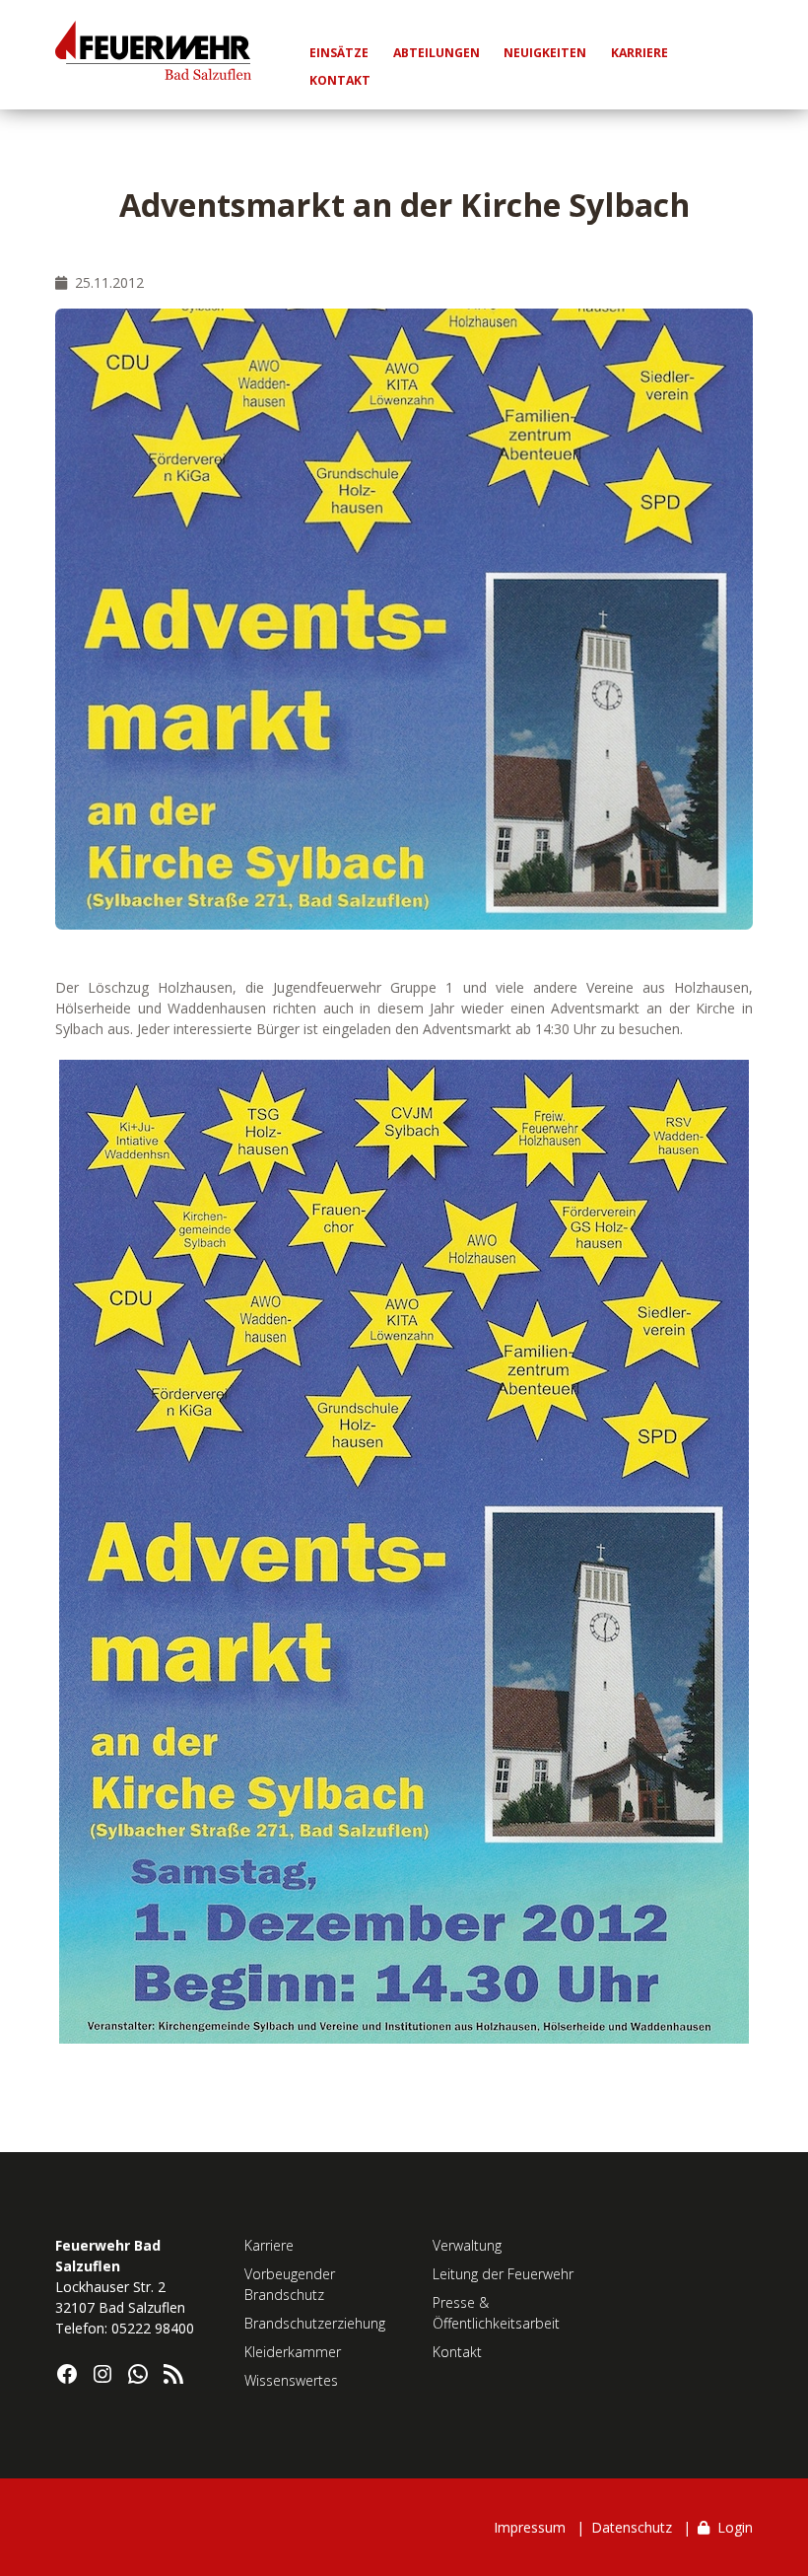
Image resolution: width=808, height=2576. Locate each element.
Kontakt (457, 2352)
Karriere (269, 2245)
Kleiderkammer (293, 2352)
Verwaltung (467, 2245)
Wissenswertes (291, 2380)
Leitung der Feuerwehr (503, 2274)
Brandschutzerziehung (315, 2323)
